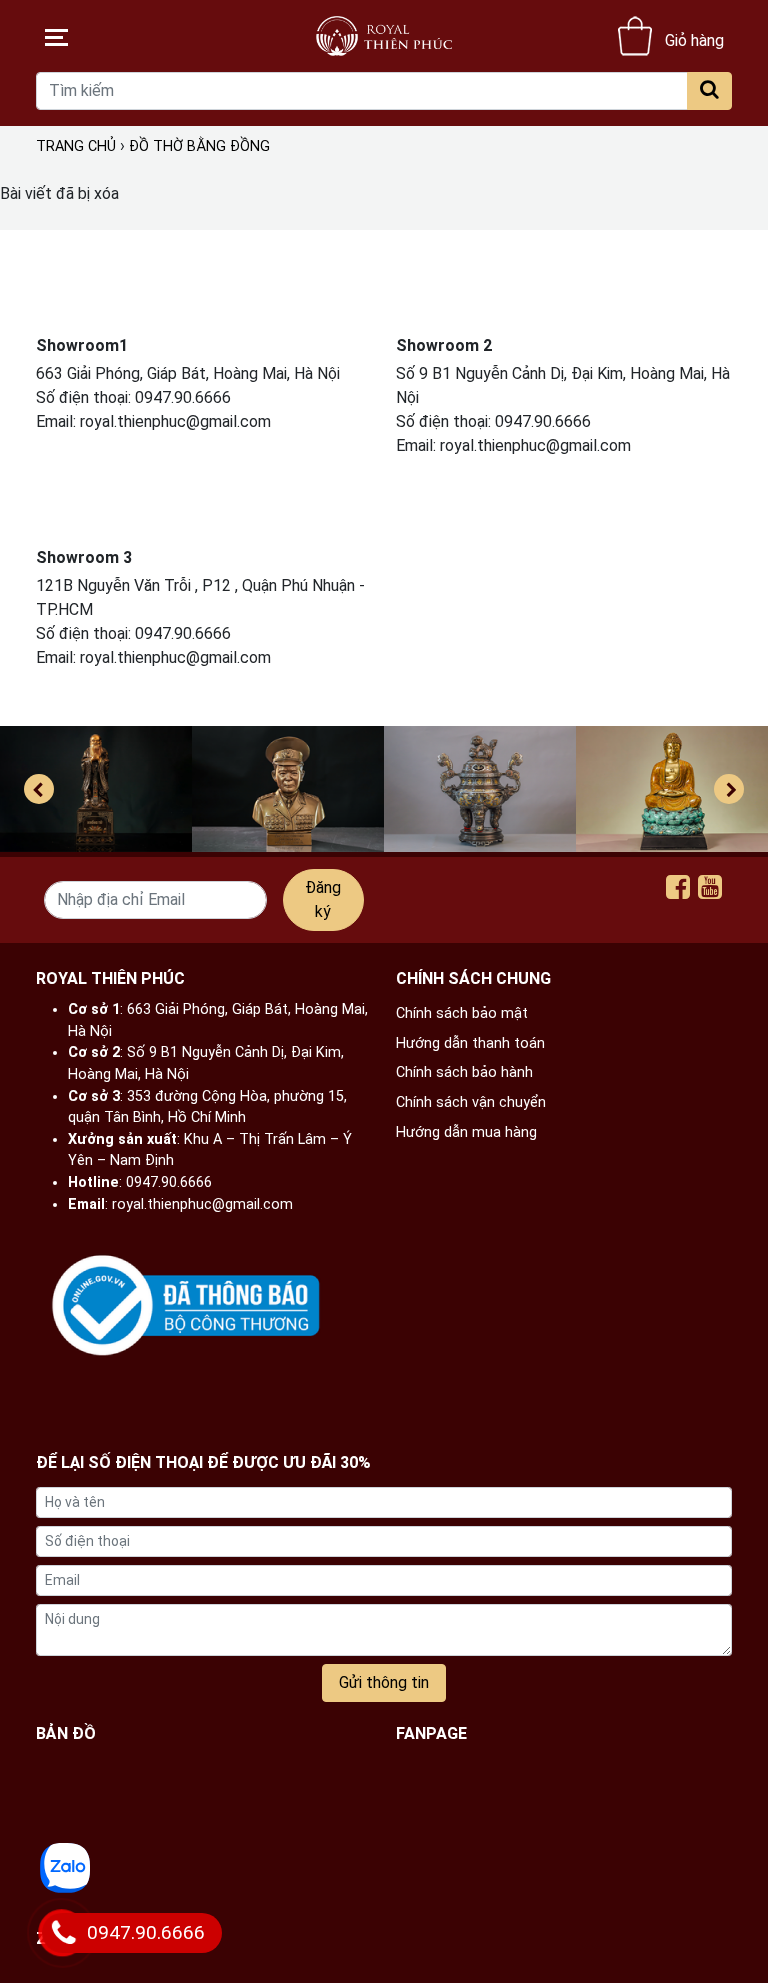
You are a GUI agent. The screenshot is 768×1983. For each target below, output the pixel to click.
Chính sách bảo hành (464, 1072)
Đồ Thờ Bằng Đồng (199, 146)
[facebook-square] (678, 891)
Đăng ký (323, 899)
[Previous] (39, 789)
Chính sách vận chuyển (471, 1102)
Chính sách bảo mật (462, 1013)
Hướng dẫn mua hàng (466, 1132)
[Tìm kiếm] (709, 91)
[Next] (729, 789)
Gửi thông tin (384, 1682)
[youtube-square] (710, 891)
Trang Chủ (76, 146)
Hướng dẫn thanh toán (470, 1043)
